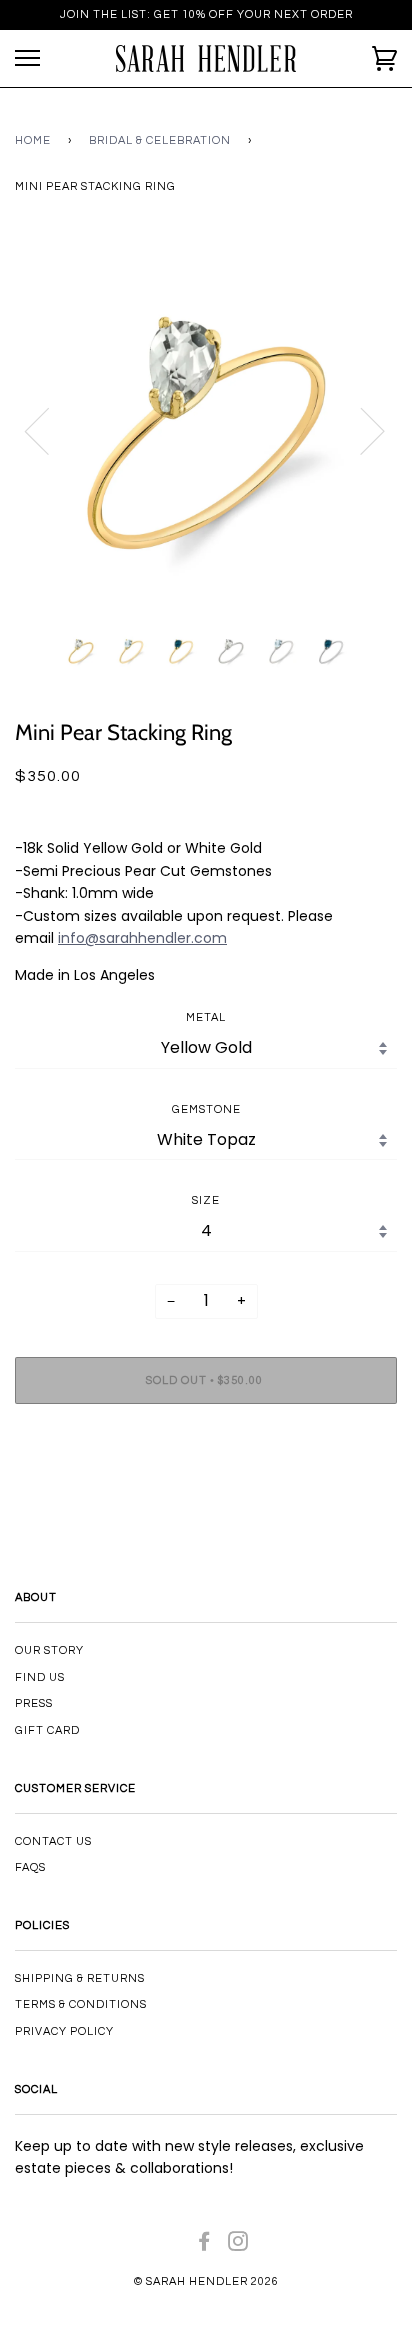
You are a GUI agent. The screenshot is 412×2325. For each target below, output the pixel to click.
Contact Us (53, 1841)
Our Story (49, 1650)
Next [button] (360, 430)
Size (206, 1200)
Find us (40, 1677)
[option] (206, 430)
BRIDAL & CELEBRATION (160, 140)
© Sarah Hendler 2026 (206, 2281)
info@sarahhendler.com (142, 938)
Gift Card (47, 1730)
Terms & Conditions (81, 2004)
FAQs (30, 1867)
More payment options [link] (206, 1488)
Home (33, 140)
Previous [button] (49, 430)
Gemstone (206, 1109)
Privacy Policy (64, 2031)
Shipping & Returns (80, 1978)
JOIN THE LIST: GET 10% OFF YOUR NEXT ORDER (206, 14)
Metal (206, 1017)
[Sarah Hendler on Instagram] (238, 2245)
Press (34, 1703)
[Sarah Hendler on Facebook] (204, 2245)
